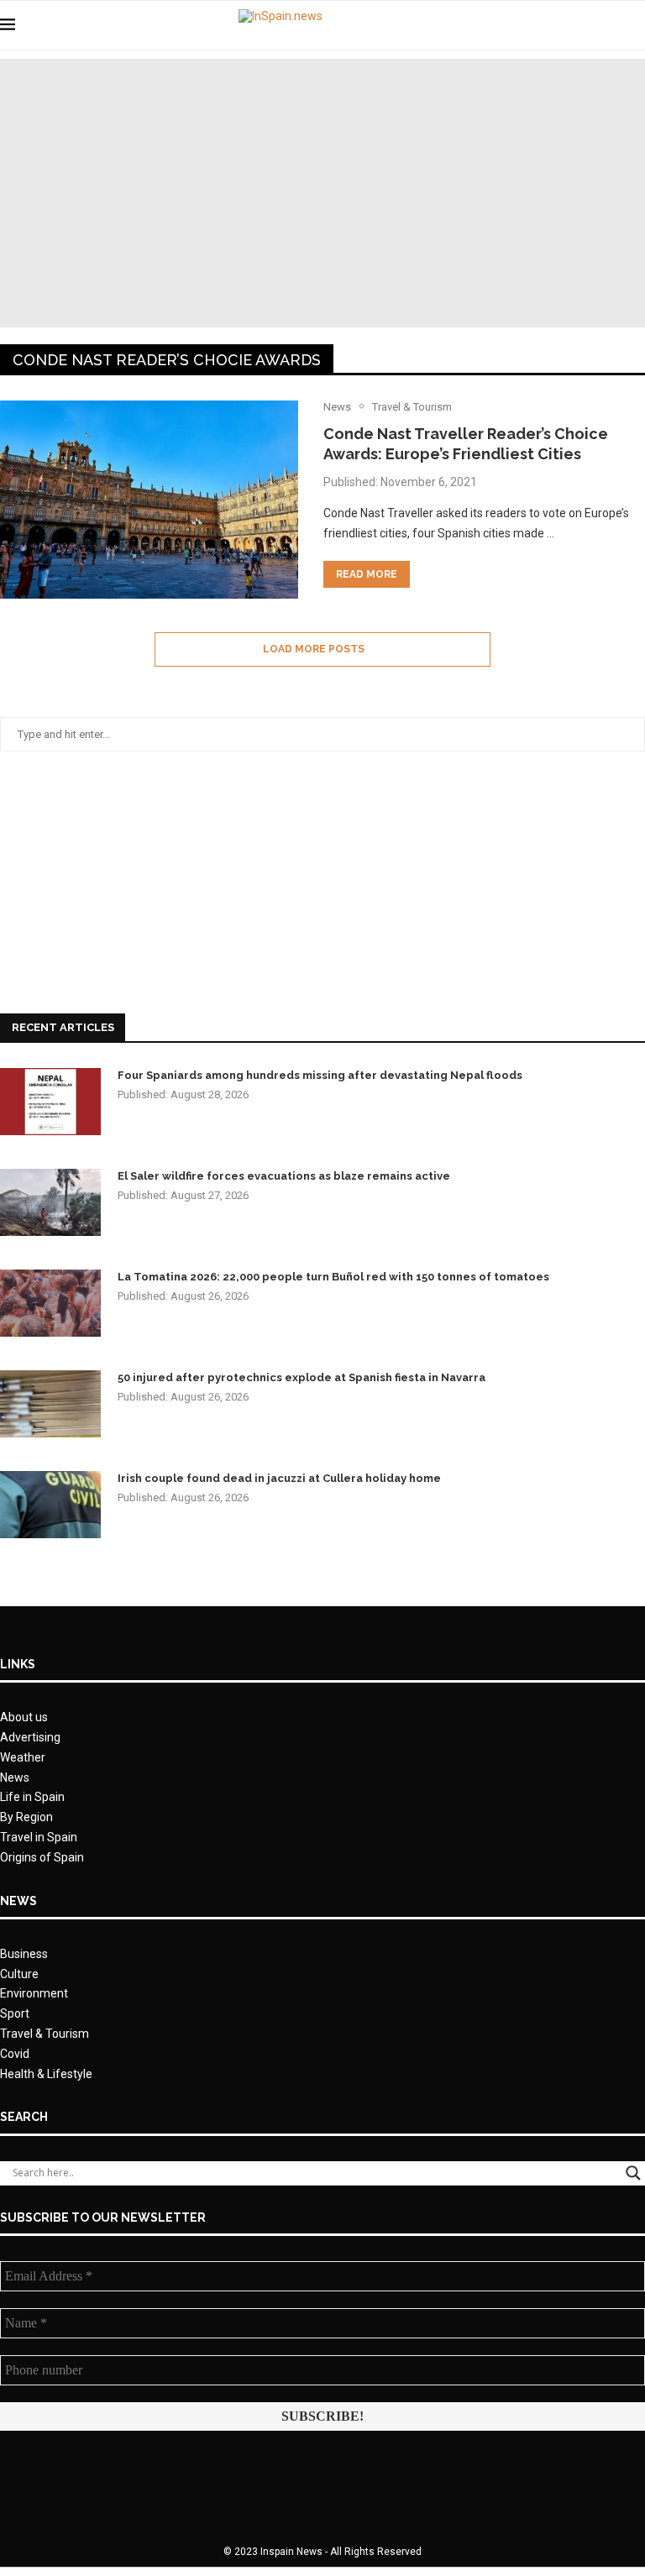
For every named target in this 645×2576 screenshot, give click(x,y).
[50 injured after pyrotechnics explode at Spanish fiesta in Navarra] (50, 1404)
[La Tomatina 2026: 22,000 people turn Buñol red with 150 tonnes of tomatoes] (50, 1303)
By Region (26, 1817)
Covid (15, 2054)
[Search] (637, 25)
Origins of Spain (42, 1857)
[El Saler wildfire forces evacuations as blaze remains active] (50, 1202)
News (15, 1778)
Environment (34, 1993)
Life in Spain (32, 1797)
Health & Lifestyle (46, 2074)
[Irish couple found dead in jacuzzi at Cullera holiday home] (50, 1505)
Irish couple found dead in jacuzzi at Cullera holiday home (279, 1478)
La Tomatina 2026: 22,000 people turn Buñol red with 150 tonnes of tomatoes (333, 1277)
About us (24, 1717)
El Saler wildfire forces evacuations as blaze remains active (284, 1176)
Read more (367, 574)
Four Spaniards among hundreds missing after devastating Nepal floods (320, 1075)
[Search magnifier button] (633, 2173)
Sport (15, 2013)
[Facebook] (576, 25)
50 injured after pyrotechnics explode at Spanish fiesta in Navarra (302, 1377)
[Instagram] (611, 25)
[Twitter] (593, 25)
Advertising (30, 1737)
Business (24, 1954)
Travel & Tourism (45, 2034)
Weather (23, 1757)
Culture (19, 1974)
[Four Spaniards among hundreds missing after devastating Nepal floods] (50, 1102)
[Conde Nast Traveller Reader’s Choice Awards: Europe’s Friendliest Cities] (149, 500)
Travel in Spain (39, 1837)
